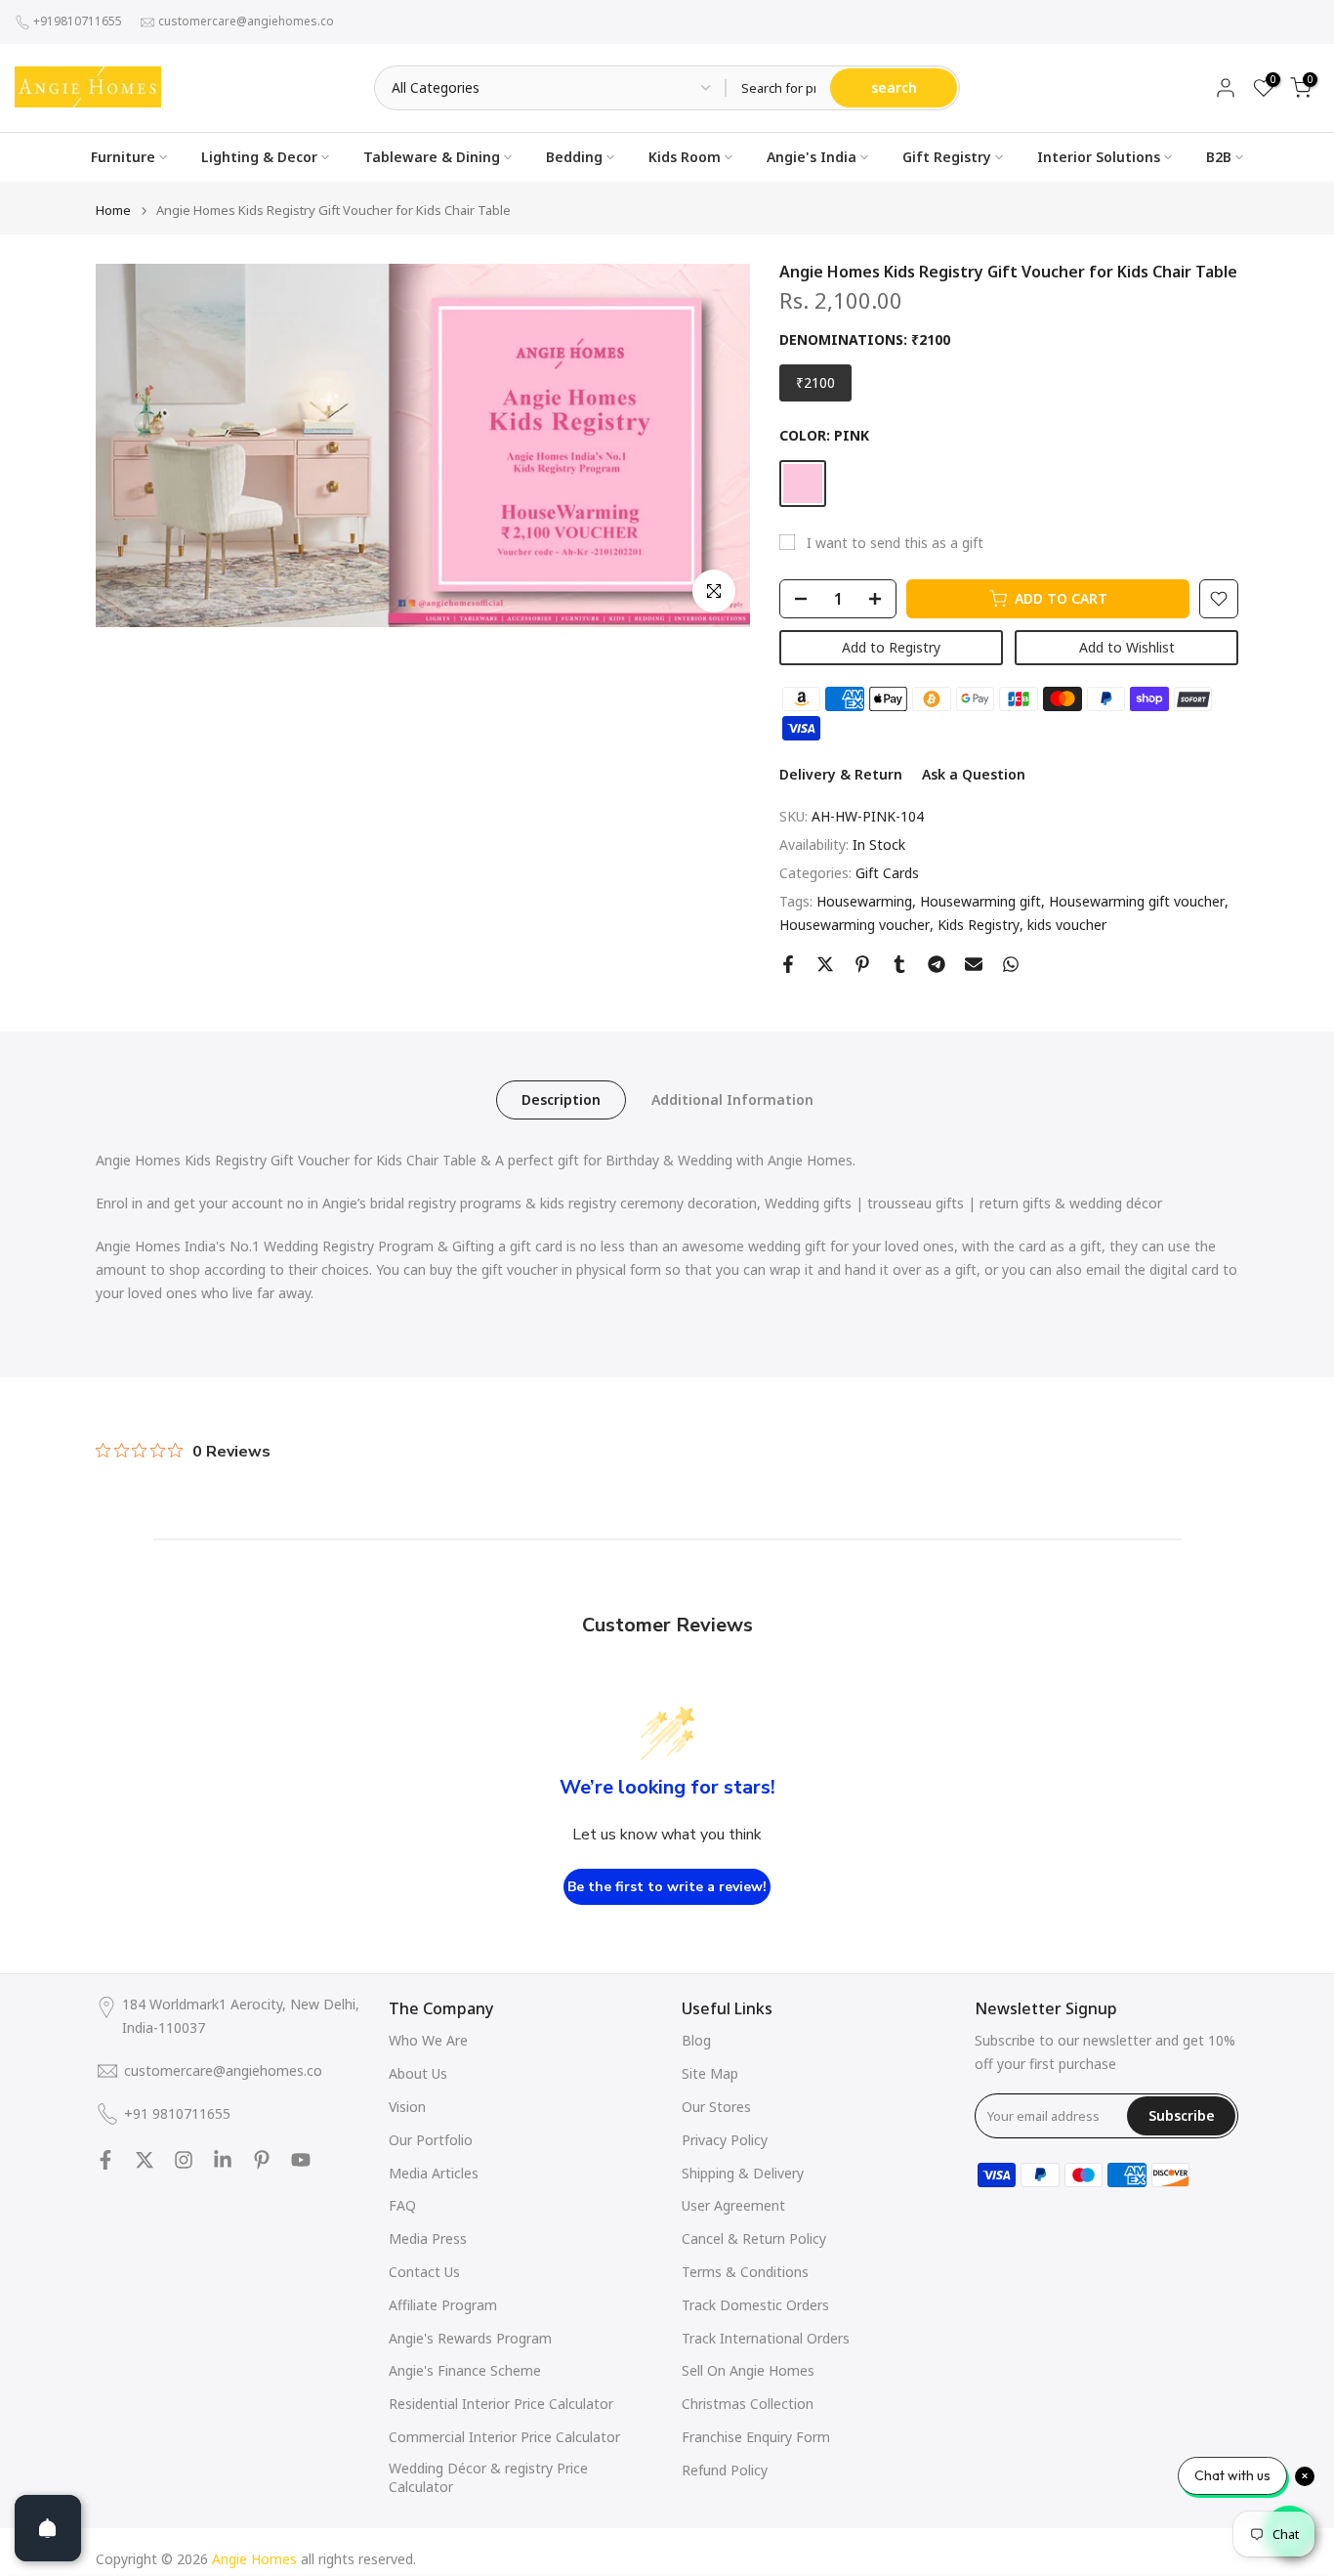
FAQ (402, 2205)
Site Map (710, 2073)
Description (561, 1099)
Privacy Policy (725, 2140)
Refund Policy (725, 2470)
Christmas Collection (748, 2404)
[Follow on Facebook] (105, 2160)
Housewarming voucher (855, 925)
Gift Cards (887, 873)
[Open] (48, 2528)
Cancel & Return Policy (754, 2238)
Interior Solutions (1099, 157)
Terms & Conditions (745, 2272)
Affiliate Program (443, 2305)
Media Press (428, 2238)
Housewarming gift (980, 901)
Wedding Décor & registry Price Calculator (488, 2478)
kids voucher (1067, 925)
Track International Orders (766, 2338)
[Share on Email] (974, 964)
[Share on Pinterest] (862, 964)
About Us (418, 2073)
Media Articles (434, 2173)
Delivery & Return (841, 774)
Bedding (574, 157)
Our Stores (716, 2107)
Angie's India (812, 157)
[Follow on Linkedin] (223, 2160)
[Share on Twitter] (825, 964)
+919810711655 (78, 21)
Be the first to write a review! (667, 1887)
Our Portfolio (431, 2140)
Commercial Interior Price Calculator (504, 2437)
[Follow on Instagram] (184, 2160)
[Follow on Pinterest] (262, 2160)
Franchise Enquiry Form (756, 2437)
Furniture (123, 157)
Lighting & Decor (259, 157)
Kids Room (685, 157)
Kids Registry (979, 925)
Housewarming (864, 901)
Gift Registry (947, 157)
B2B (1219, 157)
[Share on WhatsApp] (1011, 964)
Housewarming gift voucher (1137, 901)
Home (113, 211)
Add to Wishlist (1127, 647)
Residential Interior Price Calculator (501, 2404)
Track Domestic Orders (755, 2305)
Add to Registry (891, 647)
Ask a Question (974, 774)
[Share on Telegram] (937, 964)
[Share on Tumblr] (899, 964)
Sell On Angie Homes (748, 2370)
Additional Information (732, 1099)
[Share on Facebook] (788, 964)
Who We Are (428, 2040)
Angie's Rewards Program (470, 2338)
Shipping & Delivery (743, 2173)
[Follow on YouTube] (301, 2160)
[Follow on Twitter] (145, 2160)
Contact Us (424, 2272)
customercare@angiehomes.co (246, 21)
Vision (407, 2107)
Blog (696, 2040)
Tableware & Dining (432, 157)
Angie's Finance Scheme (465, 2370)
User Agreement (733, 2205)
